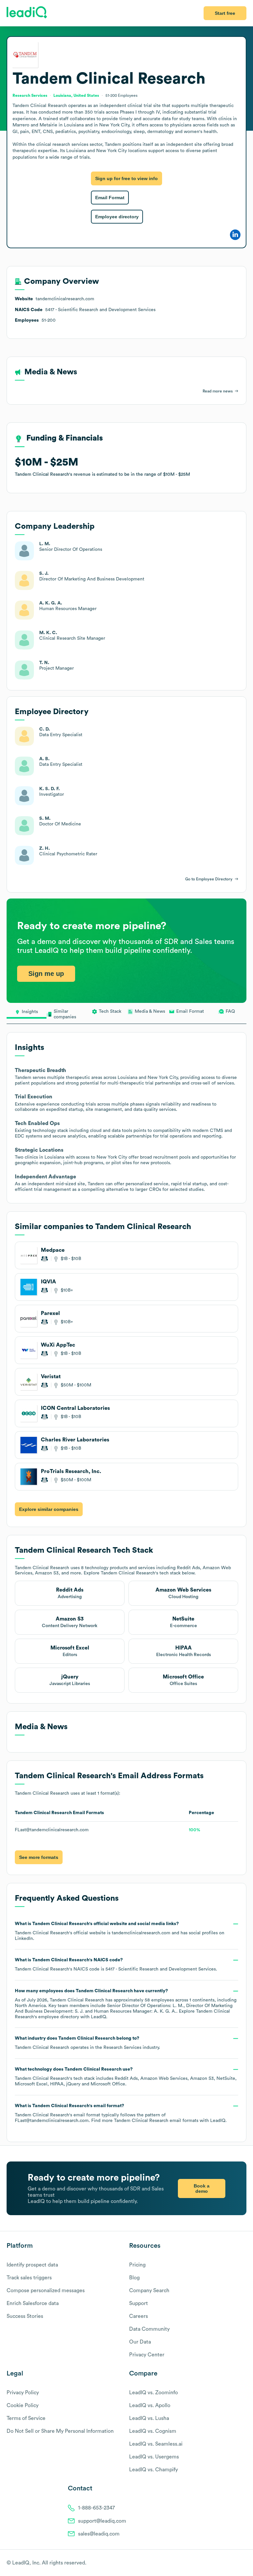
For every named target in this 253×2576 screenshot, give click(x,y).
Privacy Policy (23, 2393)
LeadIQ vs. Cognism (153, 2431)
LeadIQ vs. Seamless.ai (156, 2444)
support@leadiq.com (102, 2521)
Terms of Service (26, 2418)
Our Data (140, 2342)
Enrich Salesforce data (33, 2303)
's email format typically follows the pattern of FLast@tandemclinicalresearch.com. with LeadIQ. (121, 2113)
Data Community (149, 2329)
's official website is (120, 1931)
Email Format (110, 198)
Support (139, 2303)
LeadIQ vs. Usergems (154, 2457)
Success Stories (25, 2316)
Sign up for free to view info (126, 178)
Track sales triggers (29, 2278)
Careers (139, 2316)
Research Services (122, 2048)
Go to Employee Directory (209, 879)
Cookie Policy (23, 2405)
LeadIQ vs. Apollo (150, 2405)
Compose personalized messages (46, 2291)
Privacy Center (147, 2355)
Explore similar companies (49, 1509)
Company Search (149, 2291)
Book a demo (202, 2188)
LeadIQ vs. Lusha (149, 2418)
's (116, 1965)
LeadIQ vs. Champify (154, 2470)
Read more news (218, 391)
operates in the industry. (87, 2043)
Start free (225, 13)
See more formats (39, 1857)
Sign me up (46, 974)
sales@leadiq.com (99, 2534)
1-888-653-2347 (97, 2508)
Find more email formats (145, 2121)
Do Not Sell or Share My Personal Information (60, 2431)
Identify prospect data (32, 2265)
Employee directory (117, 217)
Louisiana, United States (76, 95)
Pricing (137, 2265)
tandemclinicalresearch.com (141, 1933)
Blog (134, 2278)
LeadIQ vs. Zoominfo (154, 2393)
